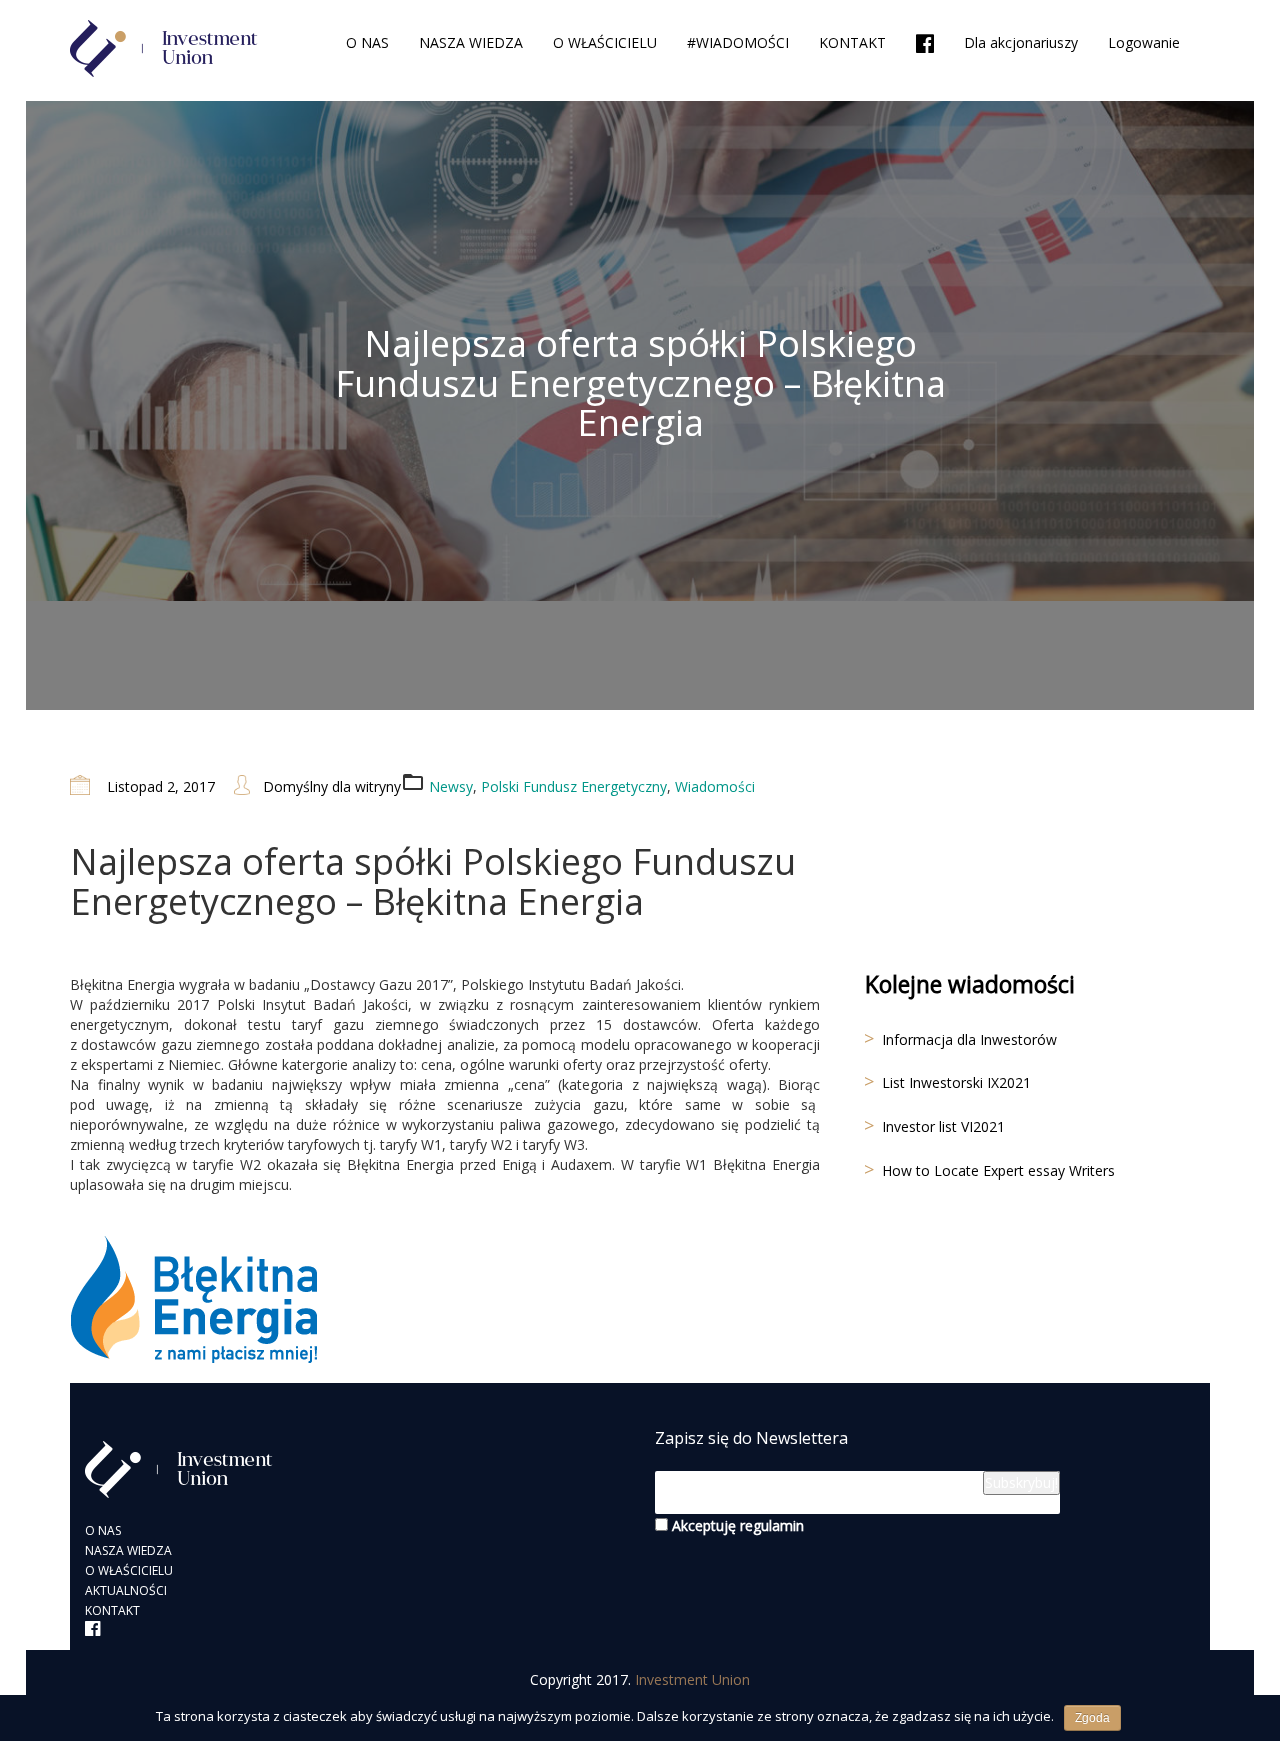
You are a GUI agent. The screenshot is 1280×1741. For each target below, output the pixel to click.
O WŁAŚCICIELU (605, 42)
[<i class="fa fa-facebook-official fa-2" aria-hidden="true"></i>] (925, 44)
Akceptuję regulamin (736, 1525)
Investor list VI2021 (943, 1126)
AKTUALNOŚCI (126, 1590)
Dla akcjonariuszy (1021, 42)
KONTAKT (852, 42)
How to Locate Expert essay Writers (998, 1170)
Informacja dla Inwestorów (969, 1039)
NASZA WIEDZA (471, 42)
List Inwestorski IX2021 (956, 1082)
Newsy (451, 786)
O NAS (367, 42)
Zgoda (1092, 1718)
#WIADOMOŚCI (738, 42)
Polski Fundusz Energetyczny (574, 786)
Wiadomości (715, 786)
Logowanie (1144, 42)
